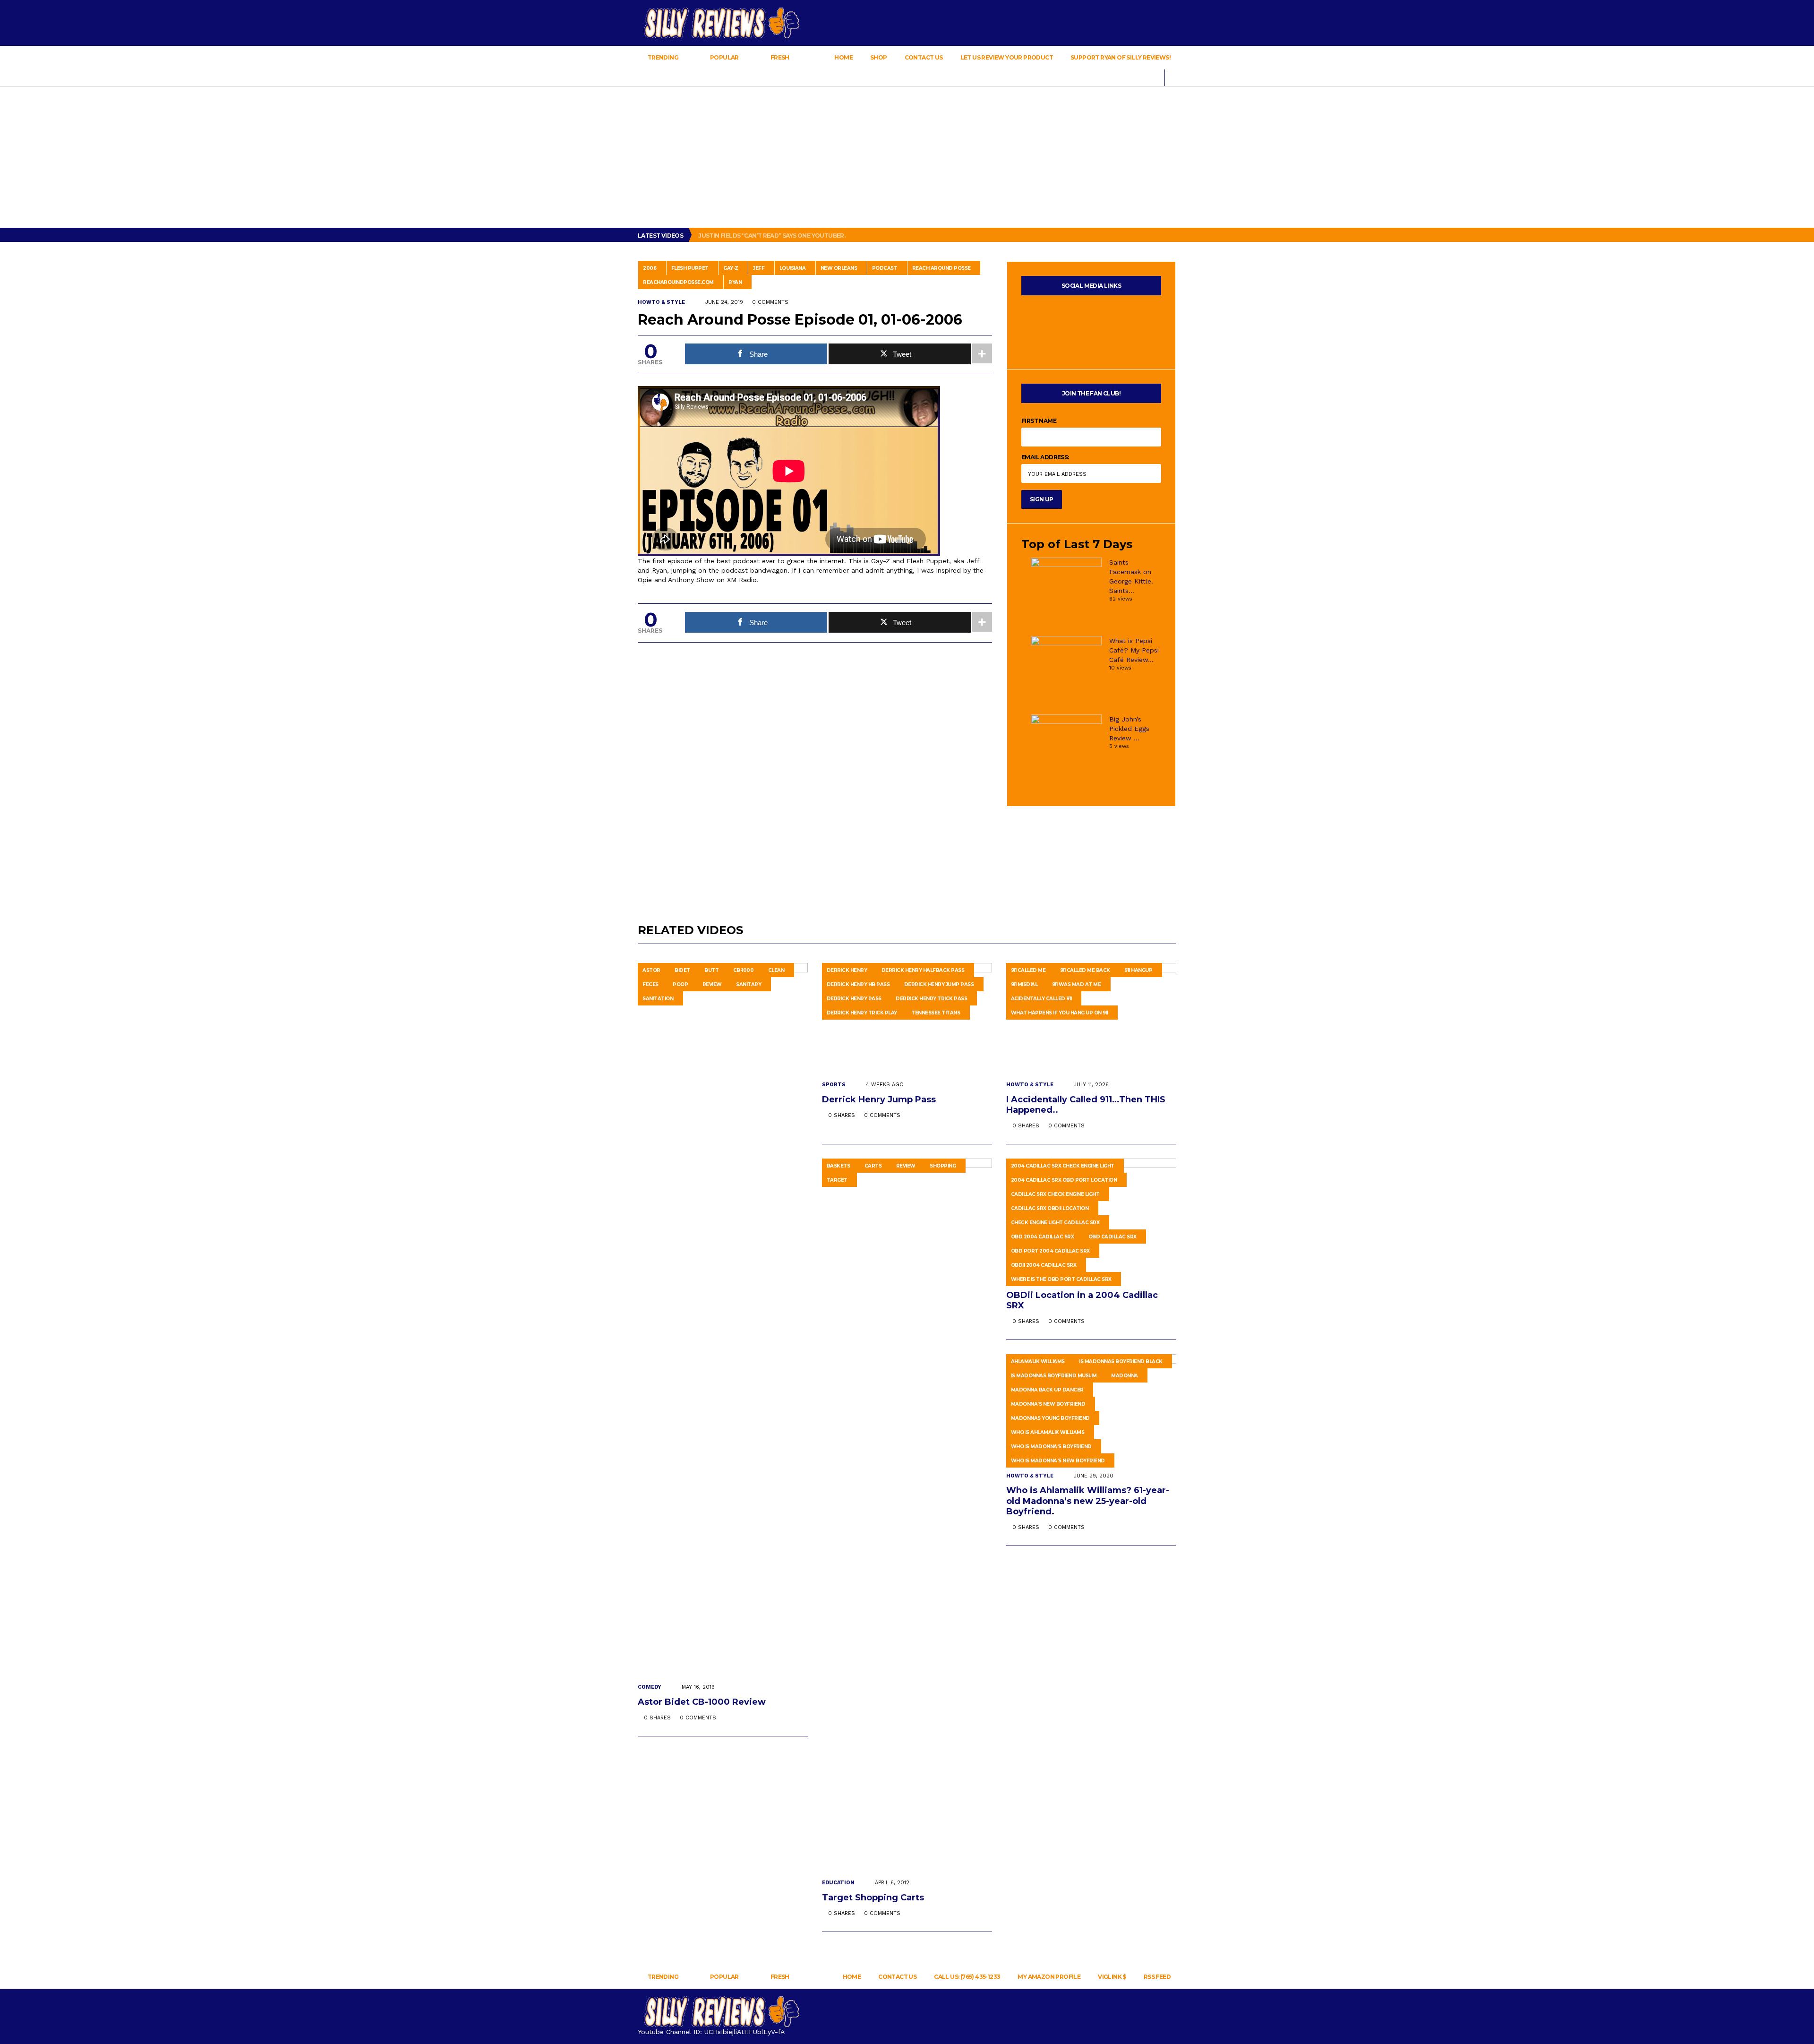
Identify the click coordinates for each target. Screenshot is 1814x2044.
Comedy (650, 1687)
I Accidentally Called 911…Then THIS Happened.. (1086, 1105)
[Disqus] (815, 773)
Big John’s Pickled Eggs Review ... (1129, 729)
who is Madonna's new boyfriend (1058, 1461)
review (712, 984)
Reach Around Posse (941, 268)
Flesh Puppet (690, 268)
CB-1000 (744, 970)
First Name (1039, 421)
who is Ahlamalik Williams (1048, 1432)
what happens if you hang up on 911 (1060, 1013)
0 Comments (770, 302)
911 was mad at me (1077, 984)
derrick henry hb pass (858, 984)
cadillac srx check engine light (1055, 1194)
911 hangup (1138, 970)
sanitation (658, 999)
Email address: (1045, 457)
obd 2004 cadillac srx (1043, 1237)
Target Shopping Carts (874, 1898)
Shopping (943, 1166)
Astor (651, 970)
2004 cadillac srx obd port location (1064, 1180)
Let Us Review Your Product (1007, 57)
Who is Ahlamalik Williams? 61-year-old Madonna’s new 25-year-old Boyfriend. (1088, 1501)
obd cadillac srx (1112, 1237)
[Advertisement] (907, 157)
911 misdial (1024, 984)
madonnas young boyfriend (1050, 1418)
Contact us (924, 57)
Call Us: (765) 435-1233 (967, 1977)
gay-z (731, 268)
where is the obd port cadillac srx (1061, 1279)
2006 (650, 268)
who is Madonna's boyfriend (1051, 1447)
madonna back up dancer (1047, 1390)
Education (838, 1883)
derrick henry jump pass (939, 984)
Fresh (780, 57)
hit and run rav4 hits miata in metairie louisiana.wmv (786, 236)
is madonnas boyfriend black (1121, 1361)
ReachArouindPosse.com (678, 282)
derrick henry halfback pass (923, 970)
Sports (834, 1085)
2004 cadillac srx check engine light (1063, 1166)
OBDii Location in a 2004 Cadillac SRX (1082, 1300)
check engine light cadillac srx (1055, 1223)
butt (711, 970)
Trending (663, 57)
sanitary (749, 984)
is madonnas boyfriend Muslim (1054, 1376)
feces (650, 984)
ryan (735, 282)
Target (837, 1180)
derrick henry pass (854, 999)
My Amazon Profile (1049, 1977)
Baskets (839, 1166)
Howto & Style (661, 302)
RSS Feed (1157, 1977)
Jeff (759, 268)
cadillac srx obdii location (1050, 1208)
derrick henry (847, 970)
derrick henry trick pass (931, 999)
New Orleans (839, 268)
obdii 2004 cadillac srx (1044, 1265)
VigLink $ (1112, 1977)
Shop (879, 57)
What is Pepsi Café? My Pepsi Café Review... (1134, 650)
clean (776, 970)
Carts (873, 1166)
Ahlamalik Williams (1038, 1361)
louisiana (793, 268)
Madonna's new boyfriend (1048, 1404)
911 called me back (1085, 970)
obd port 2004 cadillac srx (1050, 1251)
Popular (725, 57)
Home (843, 57)
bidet (682, 970)
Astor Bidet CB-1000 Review (703, 1702)
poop (680, 984)
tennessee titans (936, 1013)
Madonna (1125, 1376)
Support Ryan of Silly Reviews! (1121, 57)
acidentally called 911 (1041, 999)
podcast (885, 268)
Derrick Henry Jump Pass (880, 1099)
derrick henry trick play (862, 1013)
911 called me (1028, 970)
